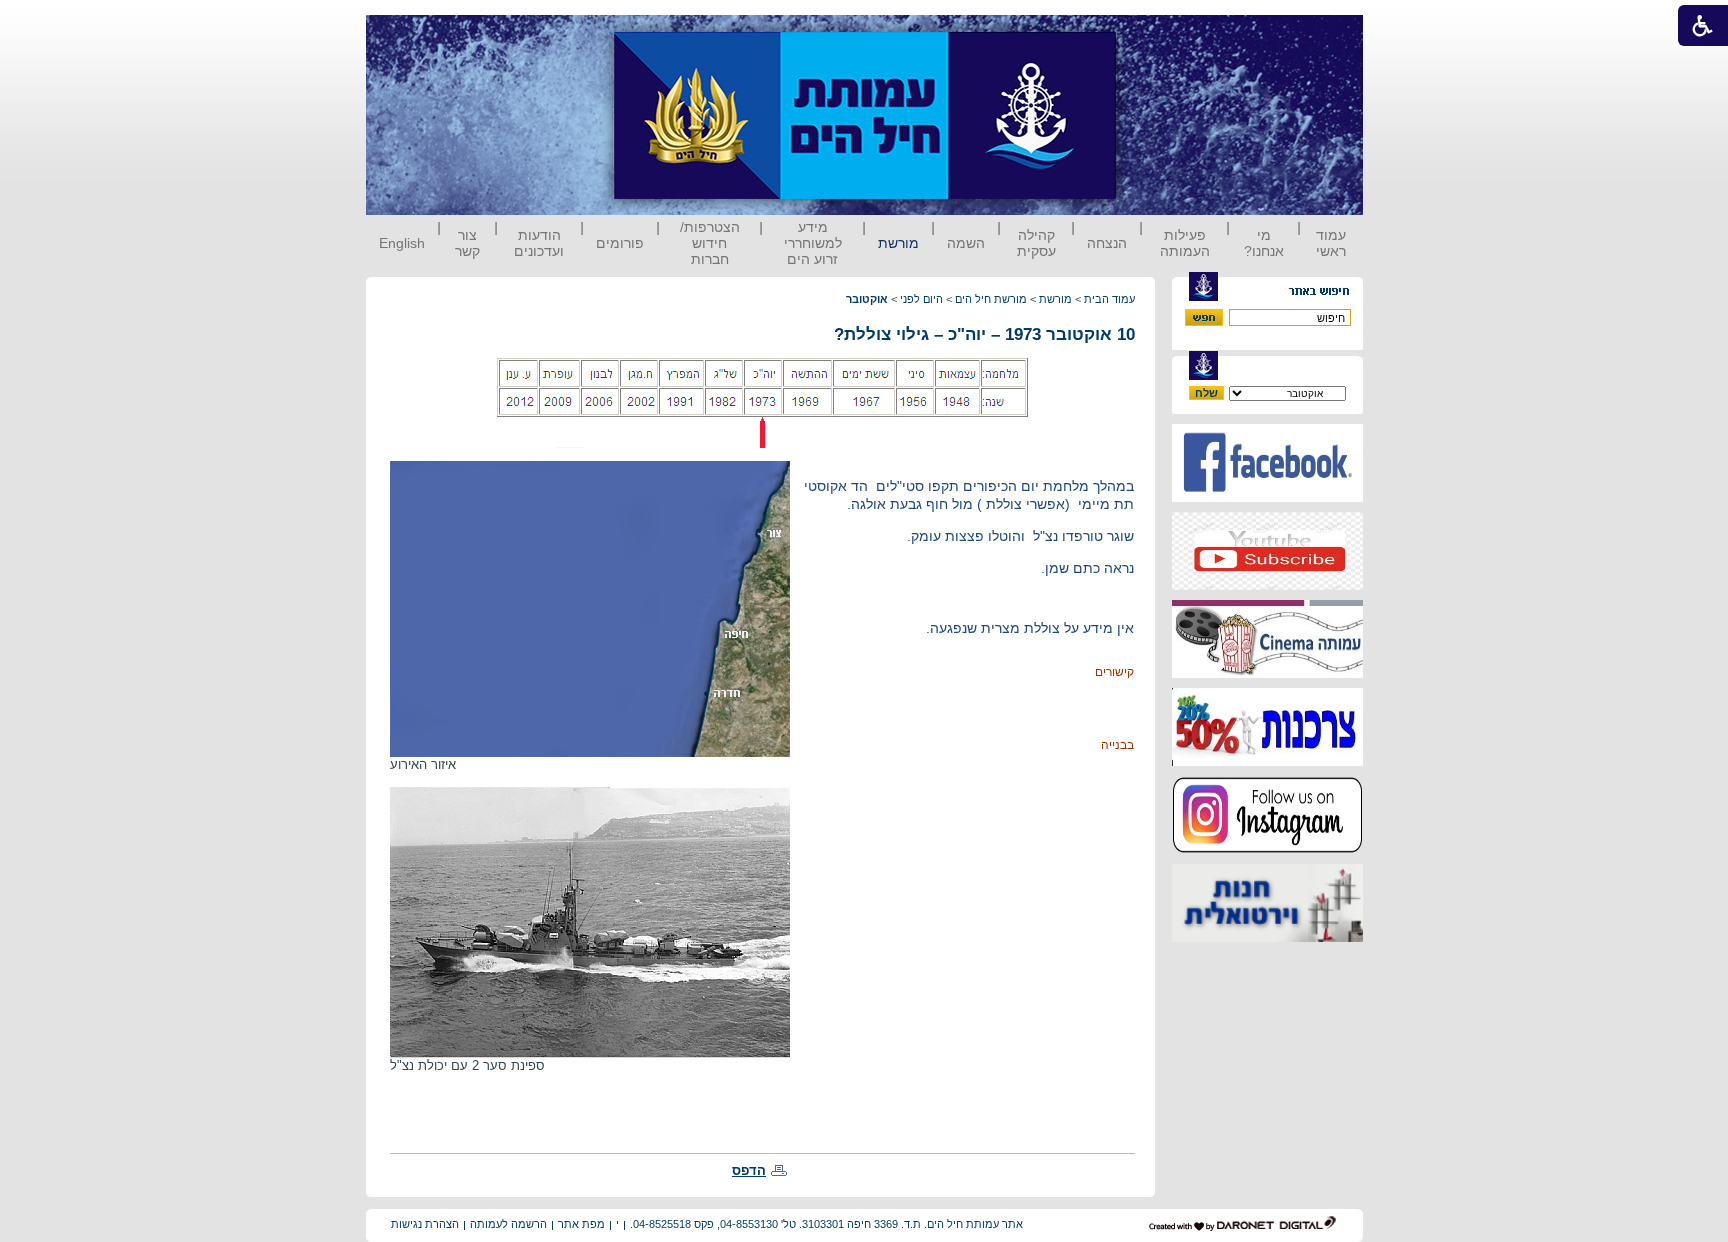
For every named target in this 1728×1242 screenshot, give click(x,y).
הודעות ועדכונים (539, 243)
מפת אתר (581, 1224)
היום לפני (921, 299)
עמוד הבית (1109, 299)
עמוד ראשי (1331, 243)
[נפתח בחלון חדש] (1267, 497)
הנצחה (1107, 243)
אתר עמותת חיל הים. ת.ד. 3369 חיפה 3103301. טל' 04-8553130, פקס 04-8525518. (826, 1224)
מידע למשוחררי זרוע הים (813, 243)
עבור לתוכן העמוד (1153, 34)
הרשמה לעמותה (508, 1224)
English (402, 243)
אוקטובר (867, 299)
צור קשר (467, 243)
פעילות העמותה (1185, 243)
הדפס (749, 1170)
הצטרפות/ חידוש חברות (710, 243)
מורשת (898, 243)
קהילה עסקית (1036, 243)
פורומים (620, 243)
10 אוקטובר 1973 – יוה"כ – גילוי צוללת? (984, 334)
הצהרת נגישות (425, 1224)
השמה (966, 243)
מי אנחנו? (1264, 243)
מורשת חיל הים (991, 299)
